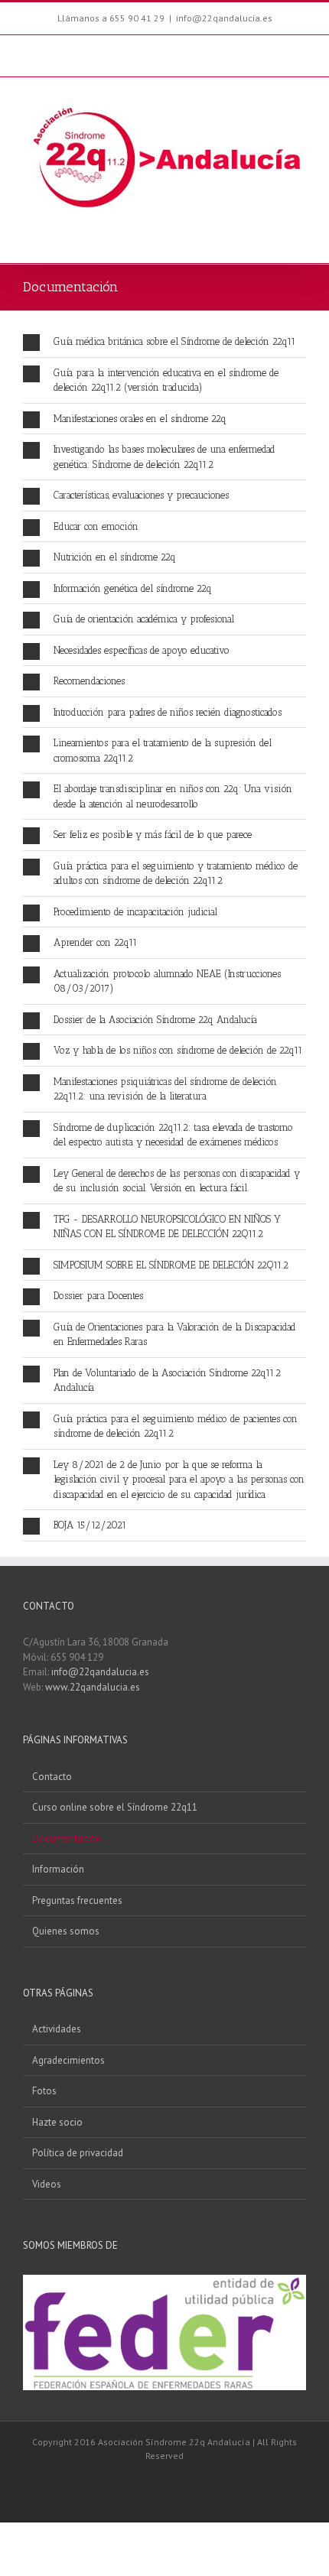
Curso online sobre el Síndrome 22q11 (115, 1807)
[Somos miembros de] (164, 2282)
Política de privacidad (78, 2153)
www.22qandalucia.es (93, 1687)
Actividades (57, 2029)
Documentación (67, 1839)
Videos (47, 2184)
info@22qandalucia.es (224, 18)
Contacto (52, 1777)
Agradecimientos (68, 2060)
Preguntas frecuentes (77, 1900)
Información (58, 1869)
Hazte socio (57, 2122)
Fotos (44, 2091)
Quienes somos (66, 1931)
